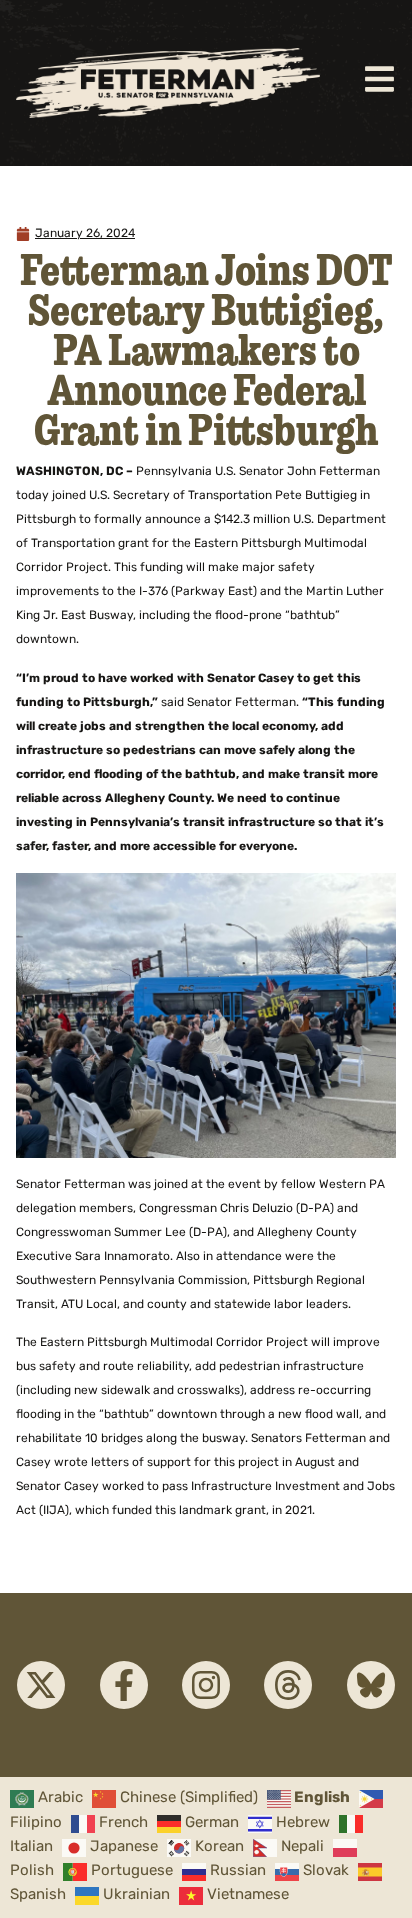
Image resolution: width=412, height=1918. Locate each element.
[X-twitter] (41, 1685)
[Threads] (288, 1685)
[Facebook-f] (124, 1685)
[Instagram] (206, 1685)
